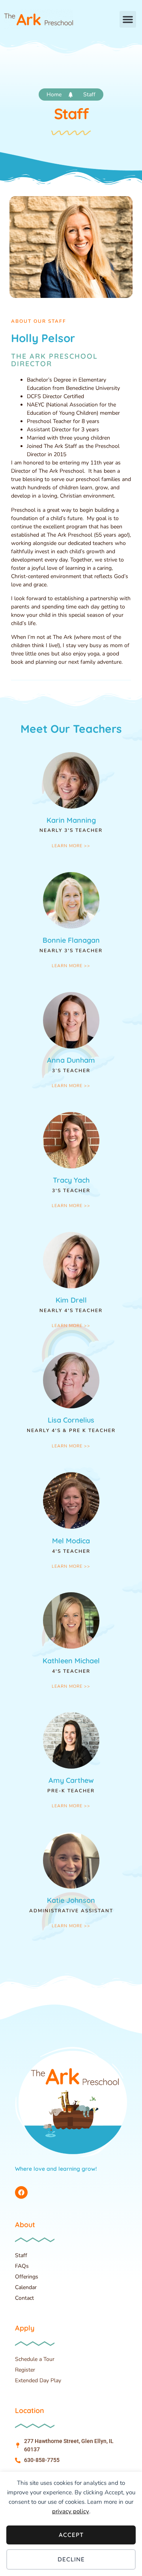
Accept (71, 2535)
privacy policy (71, 2511)
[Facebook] (21, 2192)
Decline (71, 2559)
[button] (128, 19)
